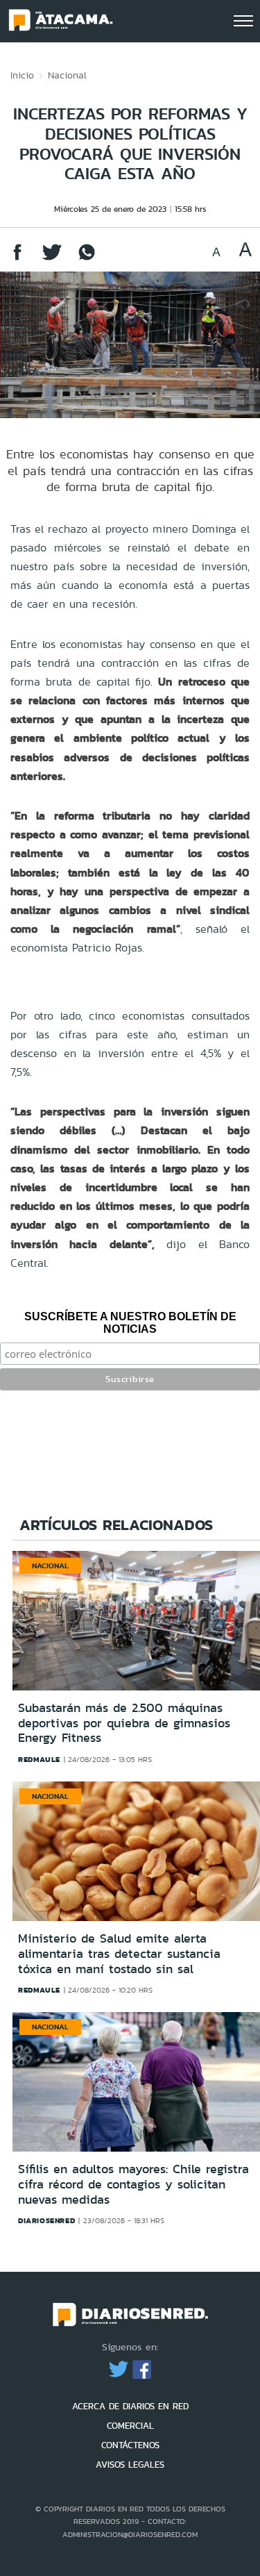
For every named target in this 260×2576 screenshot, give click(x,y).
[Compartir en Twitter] (52, 259)
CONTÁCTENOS (130, 2445)
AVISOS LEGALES (130, 2465)
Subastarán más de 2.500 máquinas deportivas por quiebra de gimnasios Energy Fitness (124, 1723)
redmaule (39, 1759)
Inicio (22, 75)
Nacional (67, 75)
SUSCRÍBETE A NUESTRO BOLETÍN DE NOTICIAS (130, 1323)
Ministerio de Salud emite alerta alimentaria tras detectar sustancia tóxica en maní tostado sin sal (119, 1953)
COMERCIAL (130, 2426)
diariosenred (46, 2220)
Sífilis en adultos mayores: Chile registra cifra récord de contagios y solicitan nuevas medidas (133, 2184)
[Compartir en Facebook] (17, 259)
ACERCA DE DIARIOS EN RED (130, 2406)
